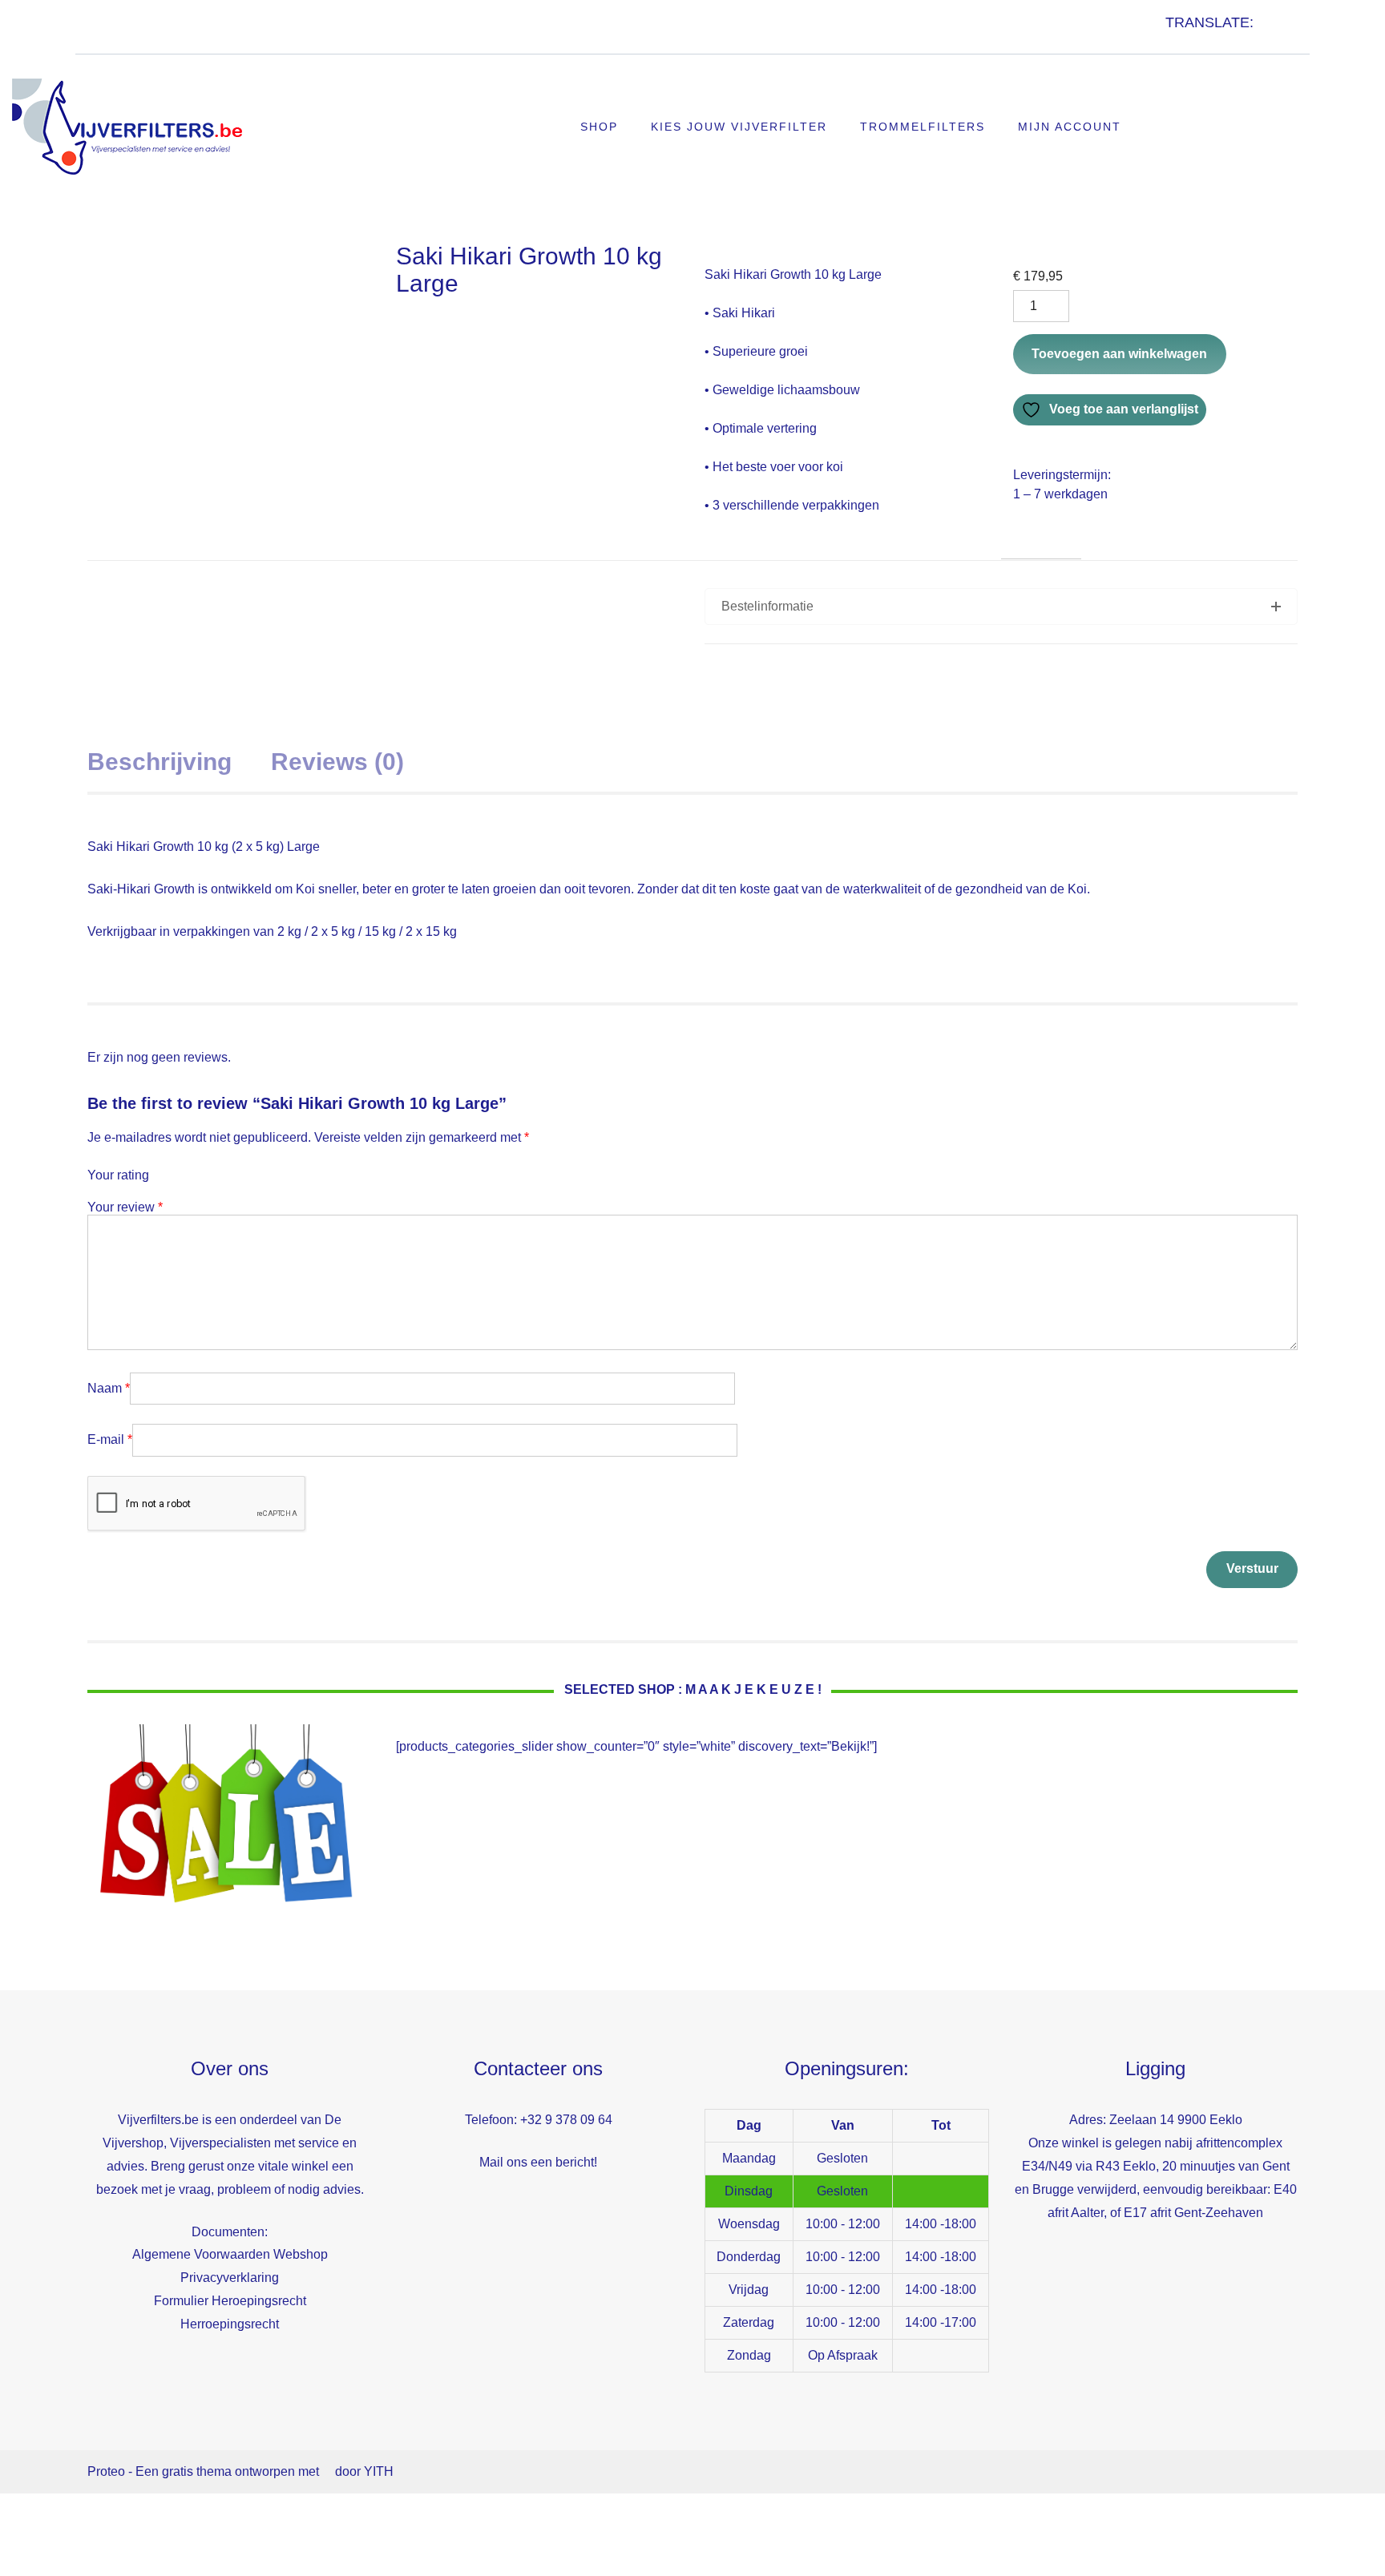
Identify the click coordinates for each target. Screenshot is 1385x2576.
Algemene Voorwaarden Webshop (230, 2254)
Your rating (118, 1175)
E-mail (110, 1439)
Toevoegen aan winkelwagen (1119, 354)
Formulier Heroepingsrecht (230, 2301)
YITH (379, 2471)
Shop (599, 127)
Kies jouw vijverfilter (739, 127)
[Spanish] (1221, 40)
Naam (109, 1388)
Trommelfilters (923, 127)
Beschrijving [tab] (159, 762)
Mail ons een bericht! (538, 2162)
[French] (1189, 40)
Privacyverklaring (230, 2278)
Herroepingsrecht (230, 2324)
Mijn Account (1070, 127)
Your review (125, 1207)
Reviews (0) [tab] (337, 762)
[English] (1173, 40)
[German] (1205, 40)
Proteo (106, 2471)
